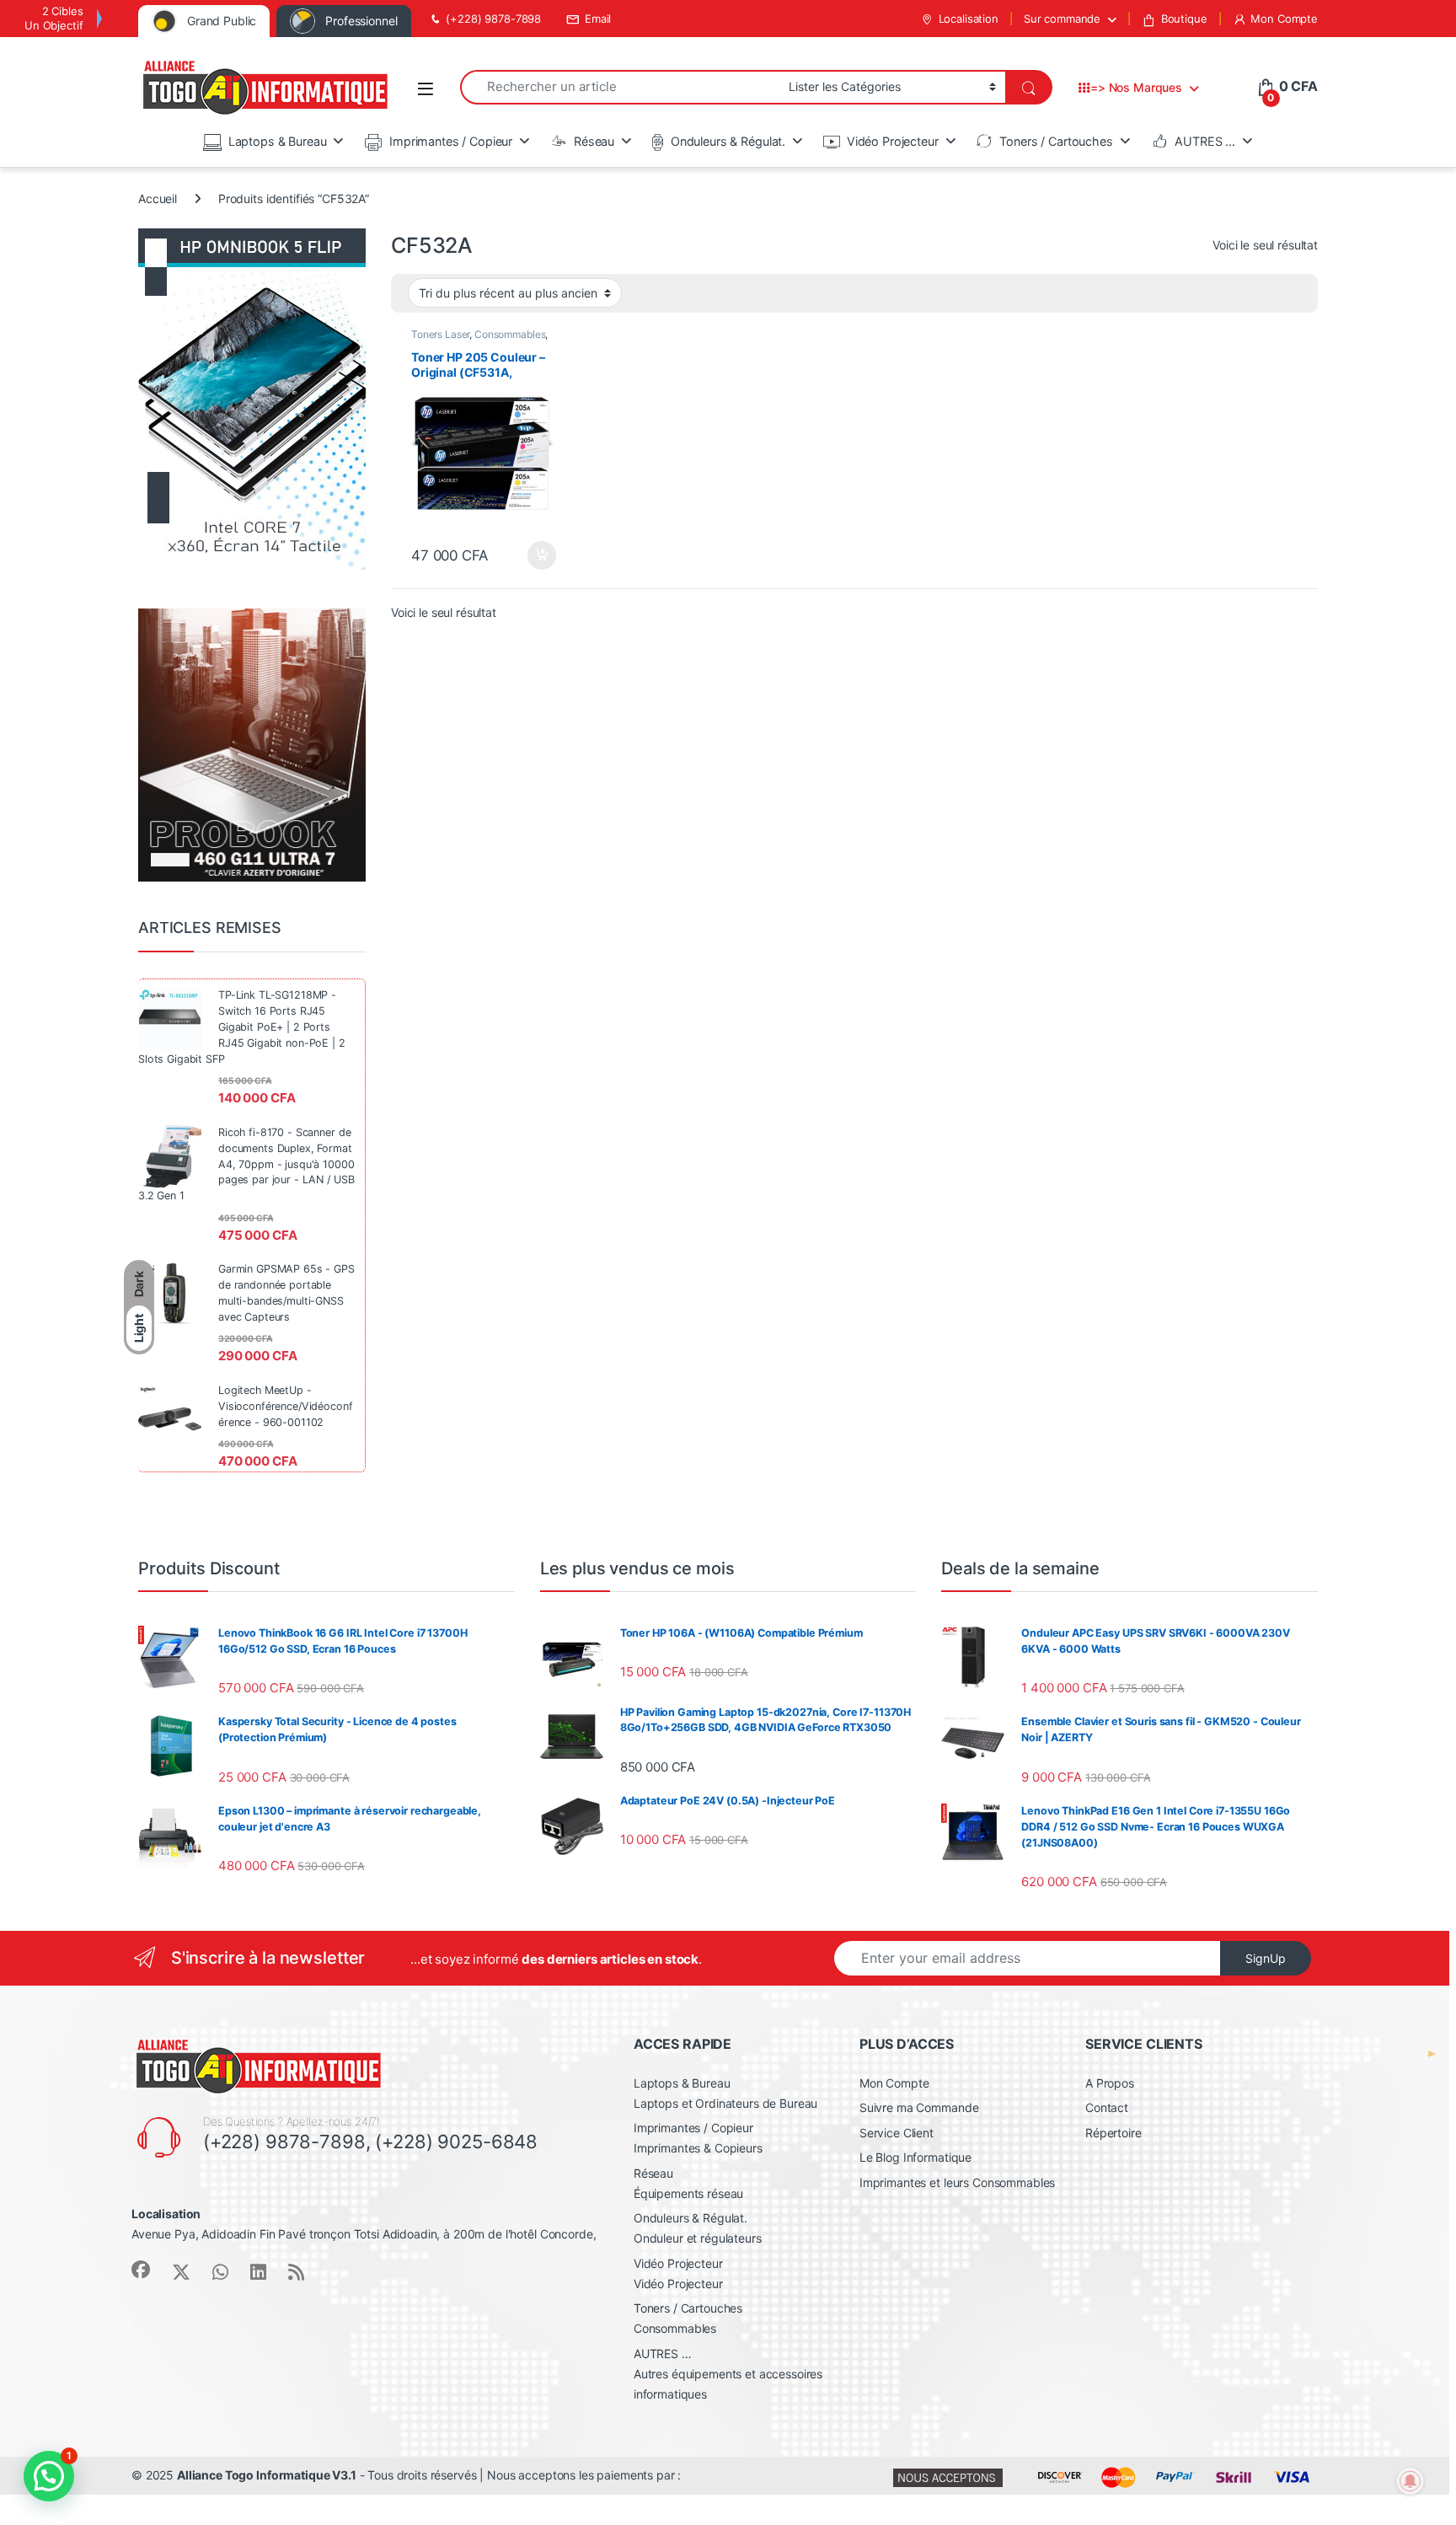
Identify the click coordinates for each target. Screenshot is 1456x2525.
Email (598, 19)
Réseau (594, 141)
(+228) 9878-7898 (493, 19)
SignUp (1266, 1958)
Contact (1107, 2107)
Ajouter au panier (537, 555)
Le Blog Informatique (915, 2157)
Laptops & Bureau (278, 141)
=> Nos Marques (1136, 87)
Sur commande (1062, 19)
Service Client (897, 2133)
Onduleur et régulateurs (698, 2238)
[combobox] (620, 87)
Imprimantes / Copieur (451, 141)
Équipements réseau (688, 2193)
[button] (49, 2476)
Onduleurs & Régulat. (728, 141)
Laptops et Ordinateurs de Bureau (726, 2103)
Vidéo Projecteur (893, 141)
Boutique (1184, 19)
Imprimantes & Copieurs (698, 2148)
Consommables (510, 334)
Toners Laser (440, 334)
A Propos (1110, 2083)
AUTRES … (1205, 141)
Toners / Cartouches (1056, 141)
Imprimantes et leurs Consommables (957, 2182)
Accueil (158, 198)
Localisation (969, 19)
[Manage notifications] (1410, 2481)
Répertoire (1113, 2133)
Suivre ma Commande (919, 2107)
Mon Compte (1284, 19)
